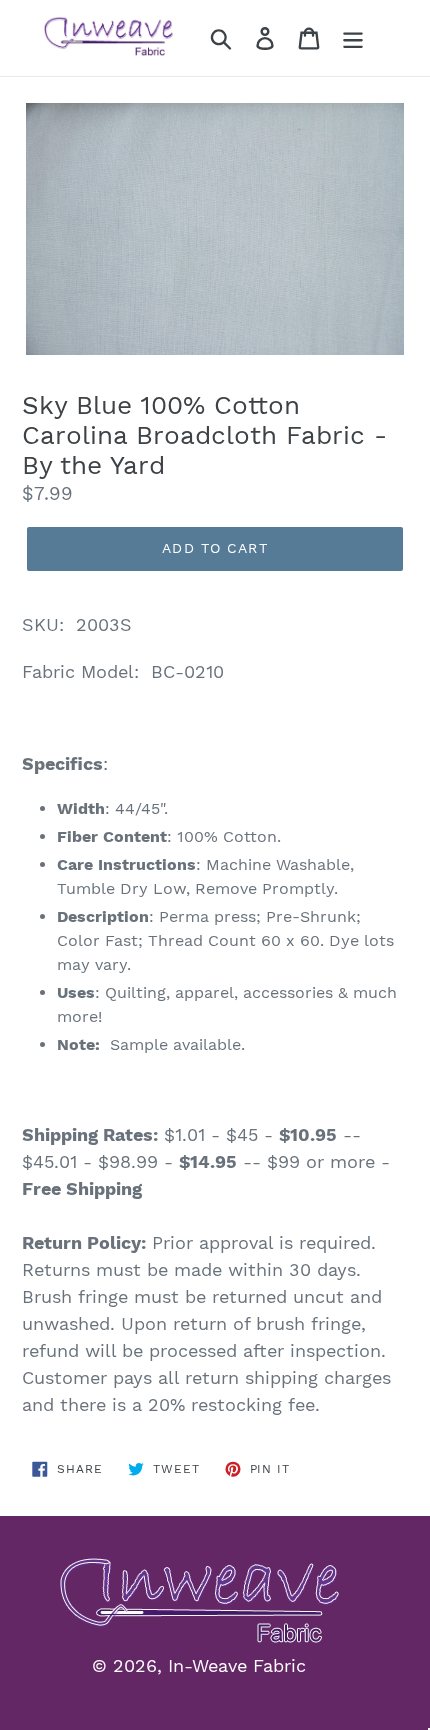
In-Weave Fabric (237, 1665)
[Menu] (353, 38)
